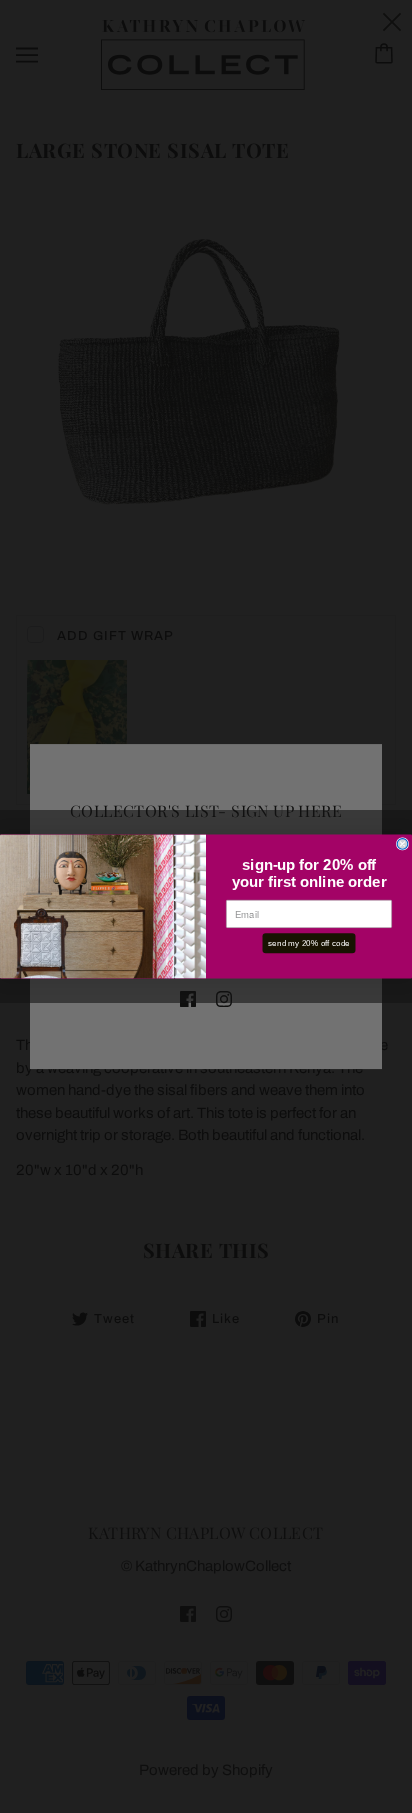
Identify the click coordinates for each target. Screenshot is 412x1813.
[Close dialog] (402, 844)
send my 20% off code (309, 942)
